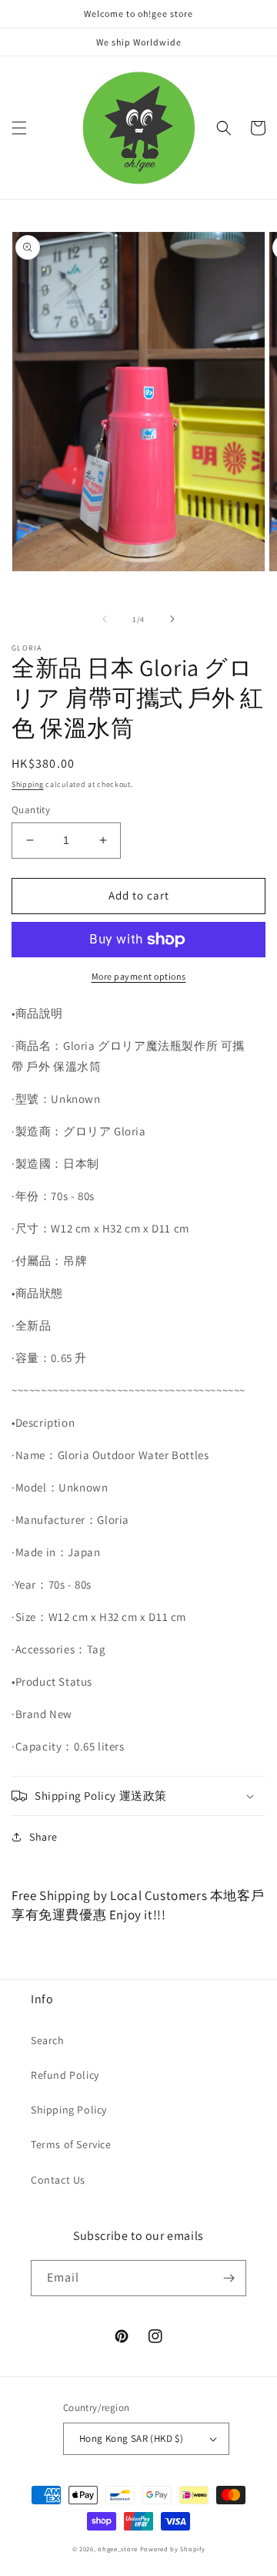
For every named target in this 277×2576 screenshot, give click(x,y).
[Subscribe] (229, 2278)
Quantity (31, 810)
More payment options (139, 976)
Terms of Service (71, 2144)
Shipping (28, 784)
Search (48, 2040)
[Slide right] (172, 619)
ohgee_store (118, 2549)
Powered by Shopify (173, 2549)
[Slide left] (105, 619)
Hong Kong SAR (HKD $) (131, 2438)
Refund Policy (65, 2075)
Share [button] (43, 1837)
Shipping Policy (69, 2110)
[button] (19, 128)
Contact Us (58, 2180)
